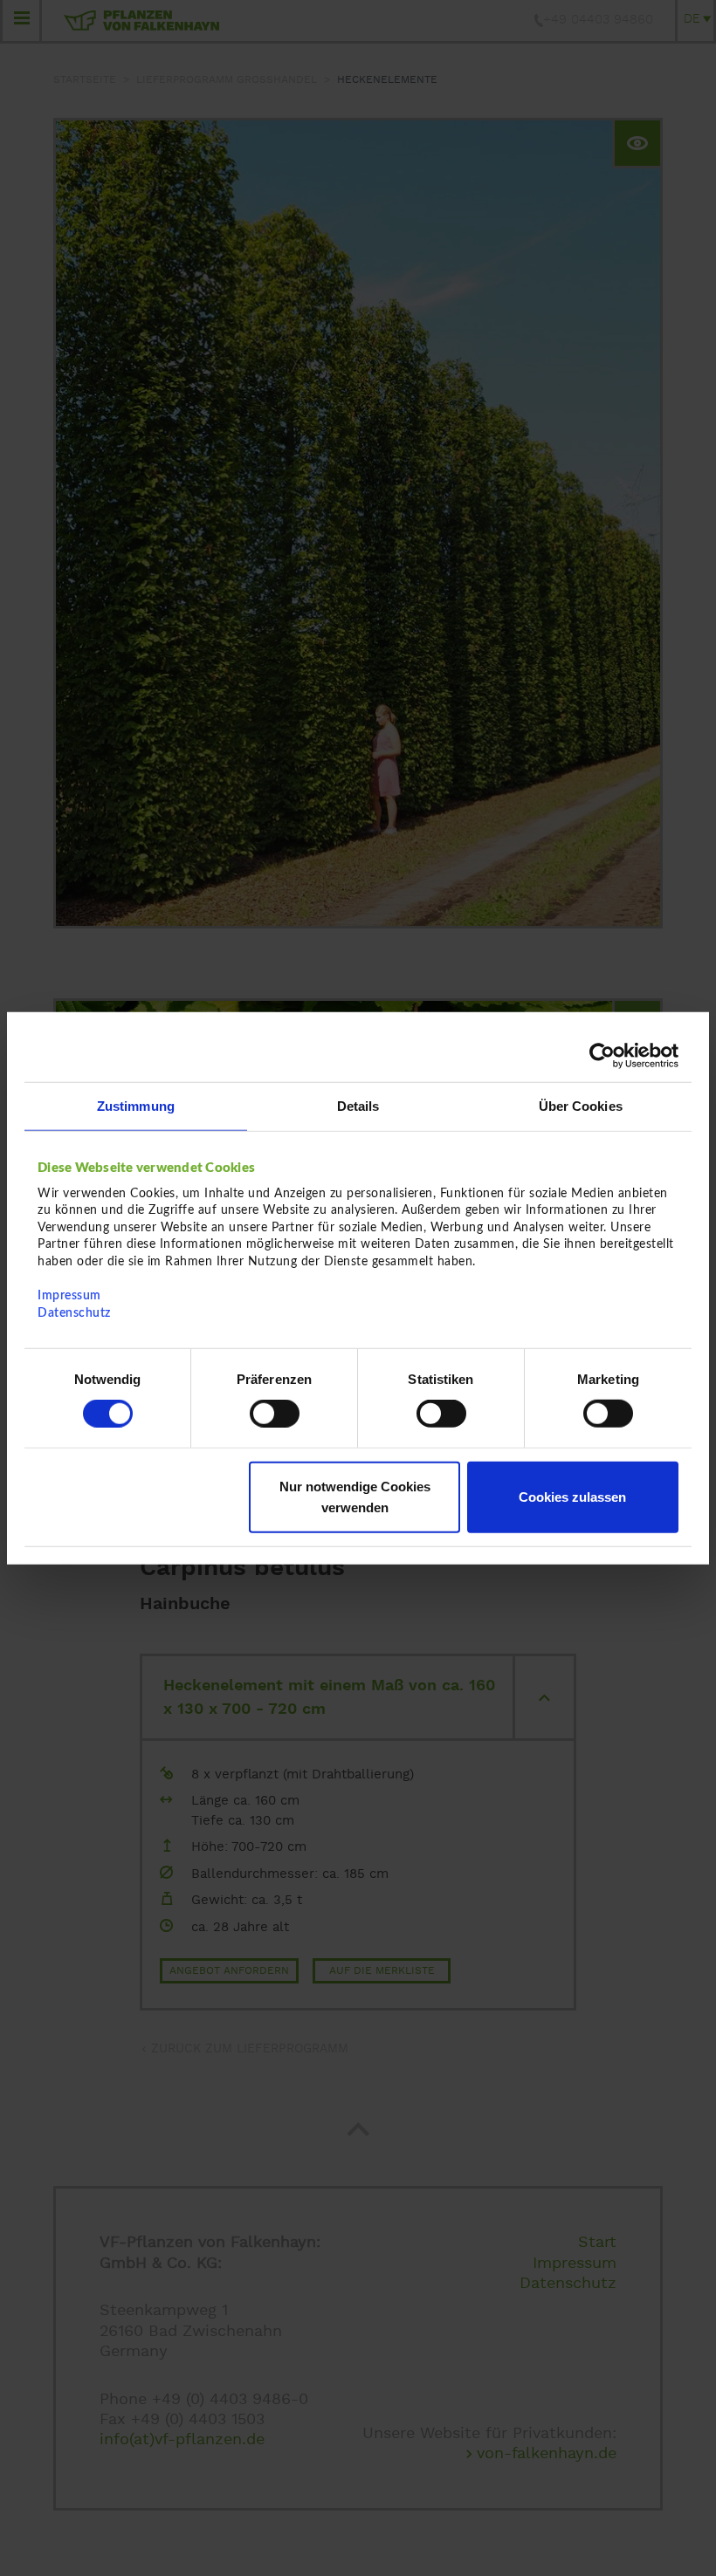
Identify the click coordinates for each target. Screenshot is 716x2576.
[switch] (275, 1414)
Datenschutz (74, 1312)
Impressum (69, 1296)
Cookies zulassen (572, 1496)
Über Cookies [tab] (581, 1106)
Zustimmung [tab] (136, 1106)
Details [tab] (358, 1106)
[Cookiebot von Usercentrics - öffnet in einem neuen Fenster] (602, 1056)
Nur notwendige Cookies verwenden (355, 1496)
